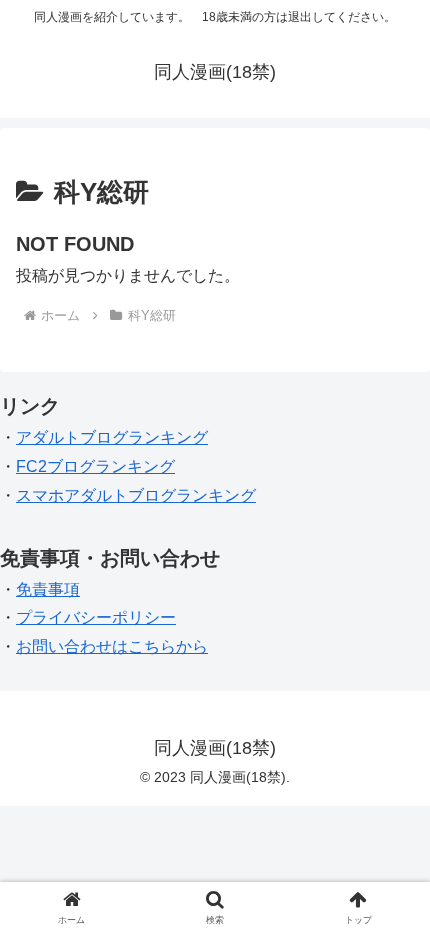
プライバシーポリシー (96, 617)
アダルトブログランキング (112, 437)
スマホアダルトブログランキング (136, 495)
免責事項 (48, 589)
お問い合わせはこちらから (112, 646)
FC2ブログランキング (95, 466)
